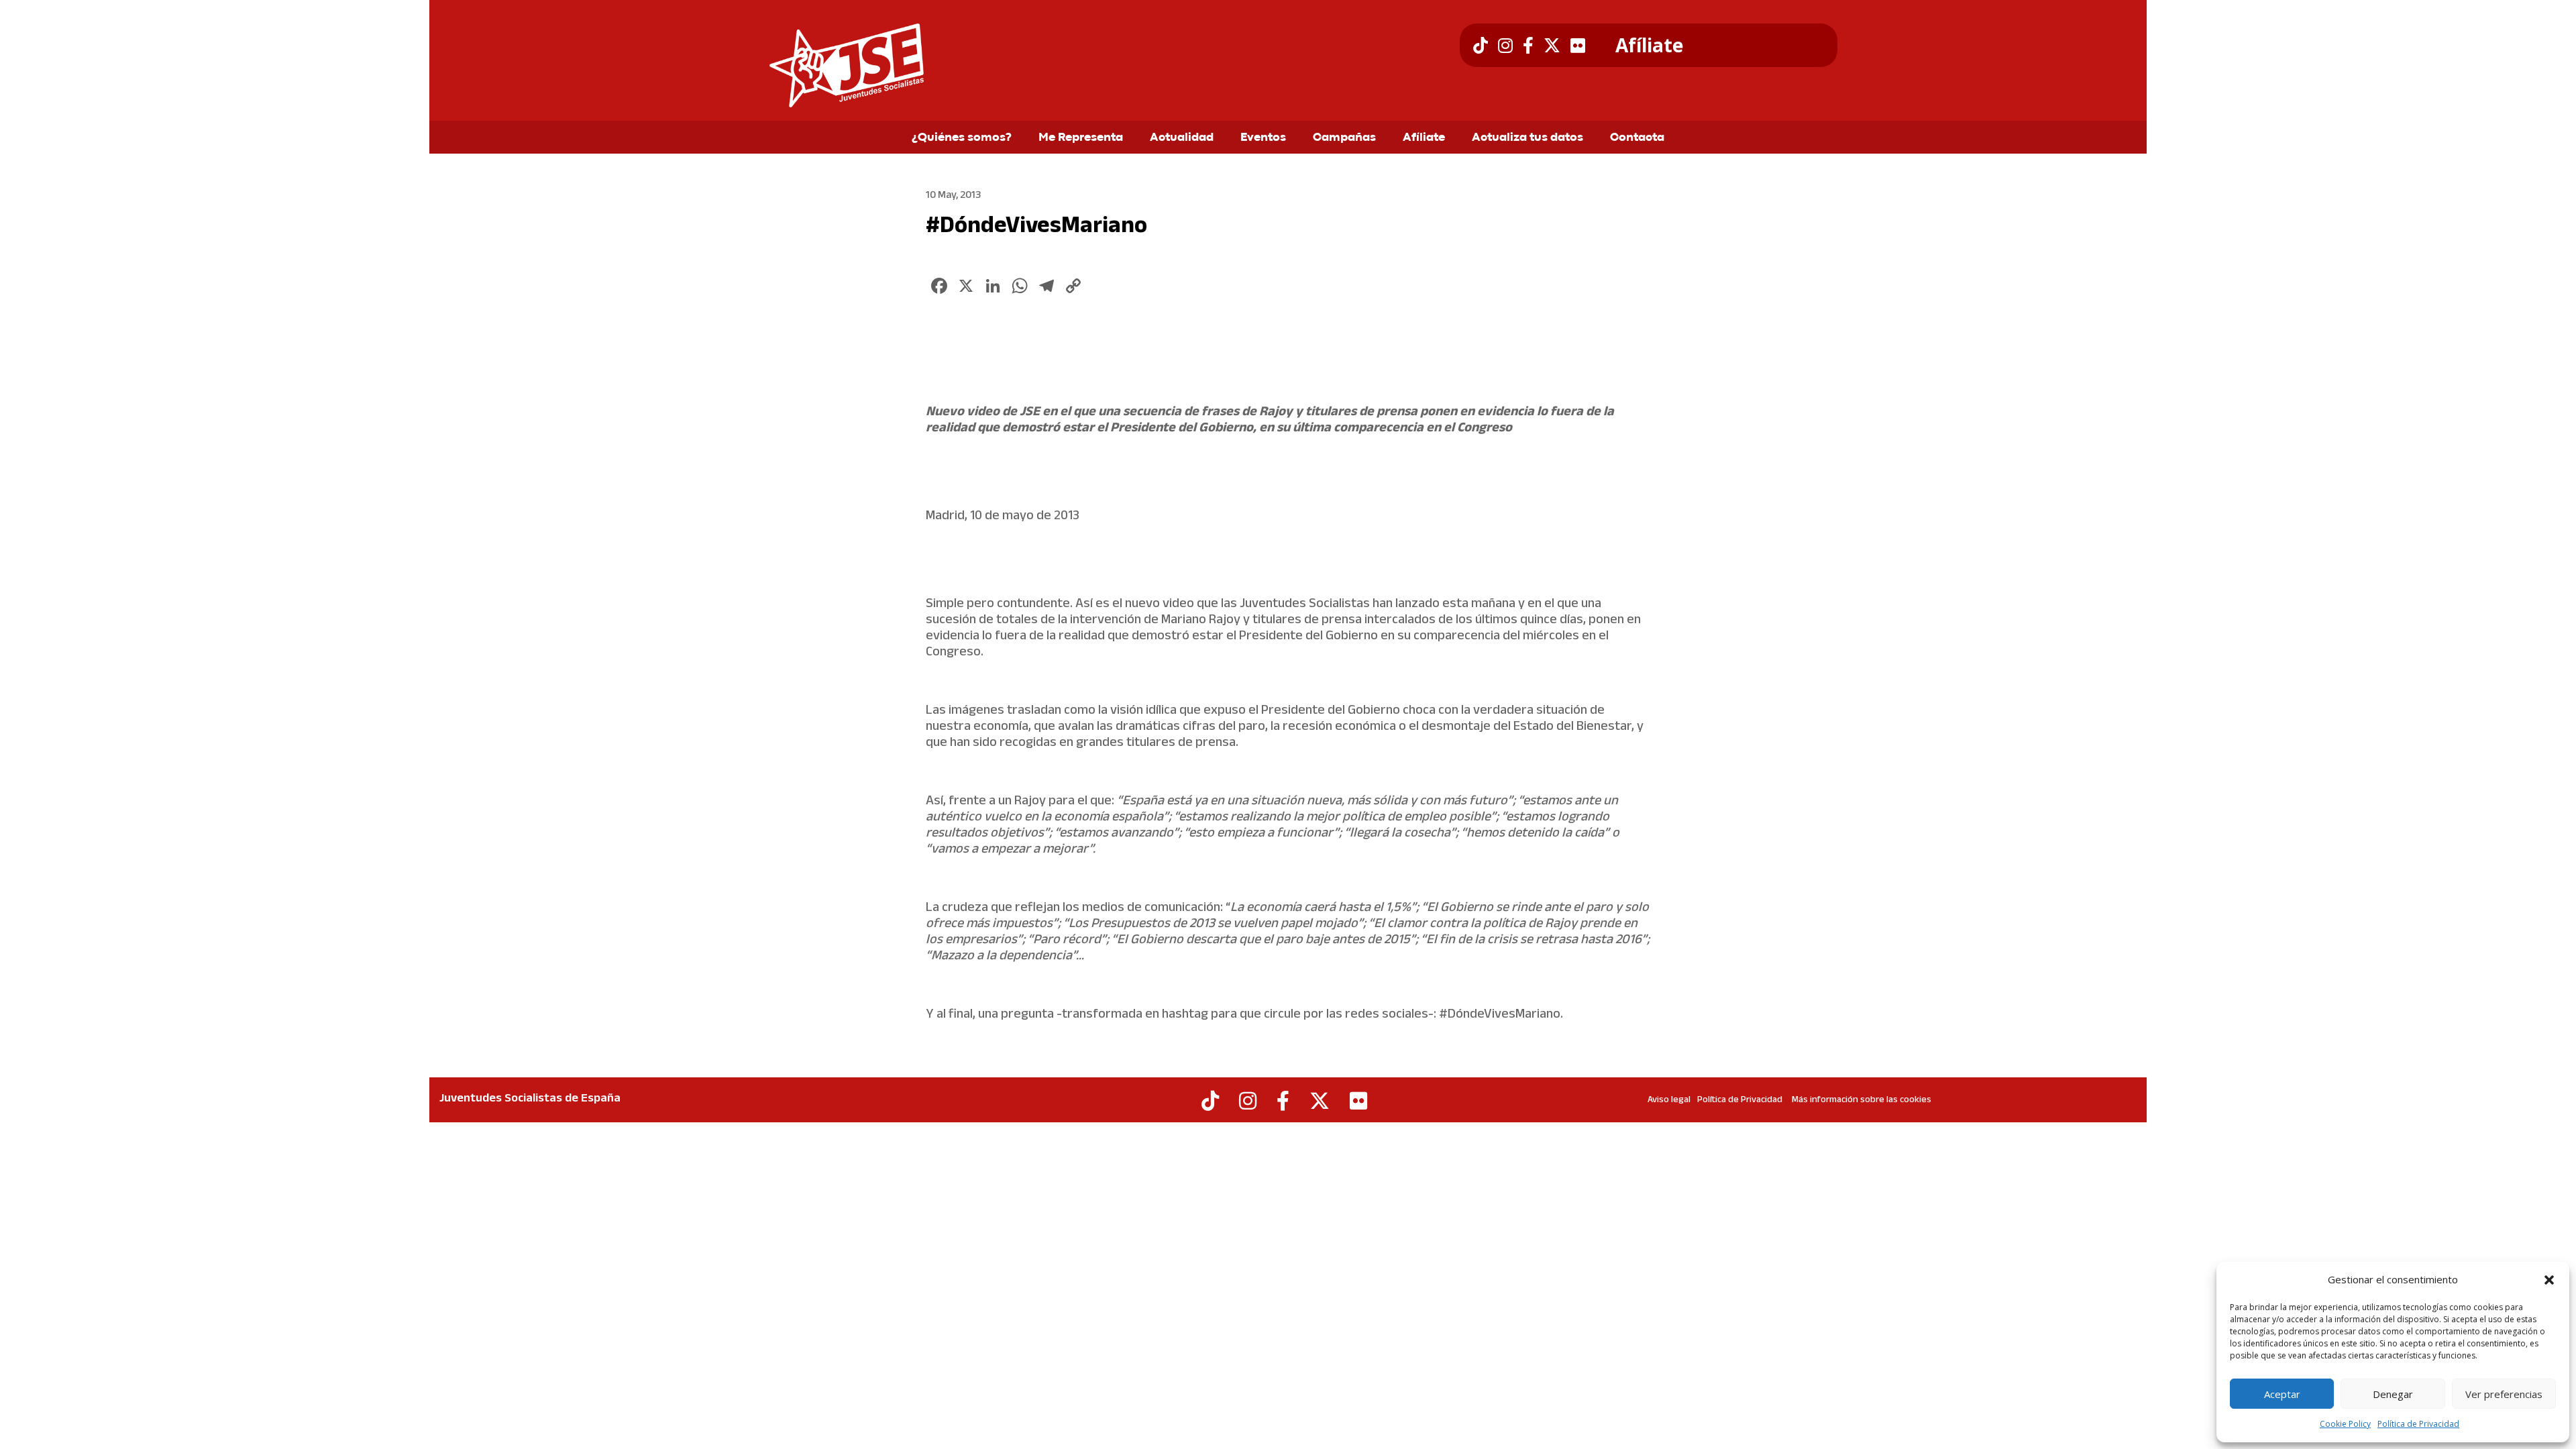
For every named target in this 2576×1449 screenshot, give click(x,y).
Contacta (1637, 138)
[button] (2549, 1280)
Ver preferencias (2504, 1394)
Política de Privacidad (2418, 1424)
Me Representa (1081, 138)
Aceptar (2282, 1394)
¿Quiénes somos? (962, 138)
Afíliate (1649, 46)
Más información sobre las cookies (1862, 1100)
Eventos (1263, 138)
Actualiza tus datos (1527, 138)
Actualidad (1182, 138)
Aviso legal (1669, 1100)
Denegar (2393, 1394)
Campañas (1344, 138)
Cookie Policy (2345, 1424)
